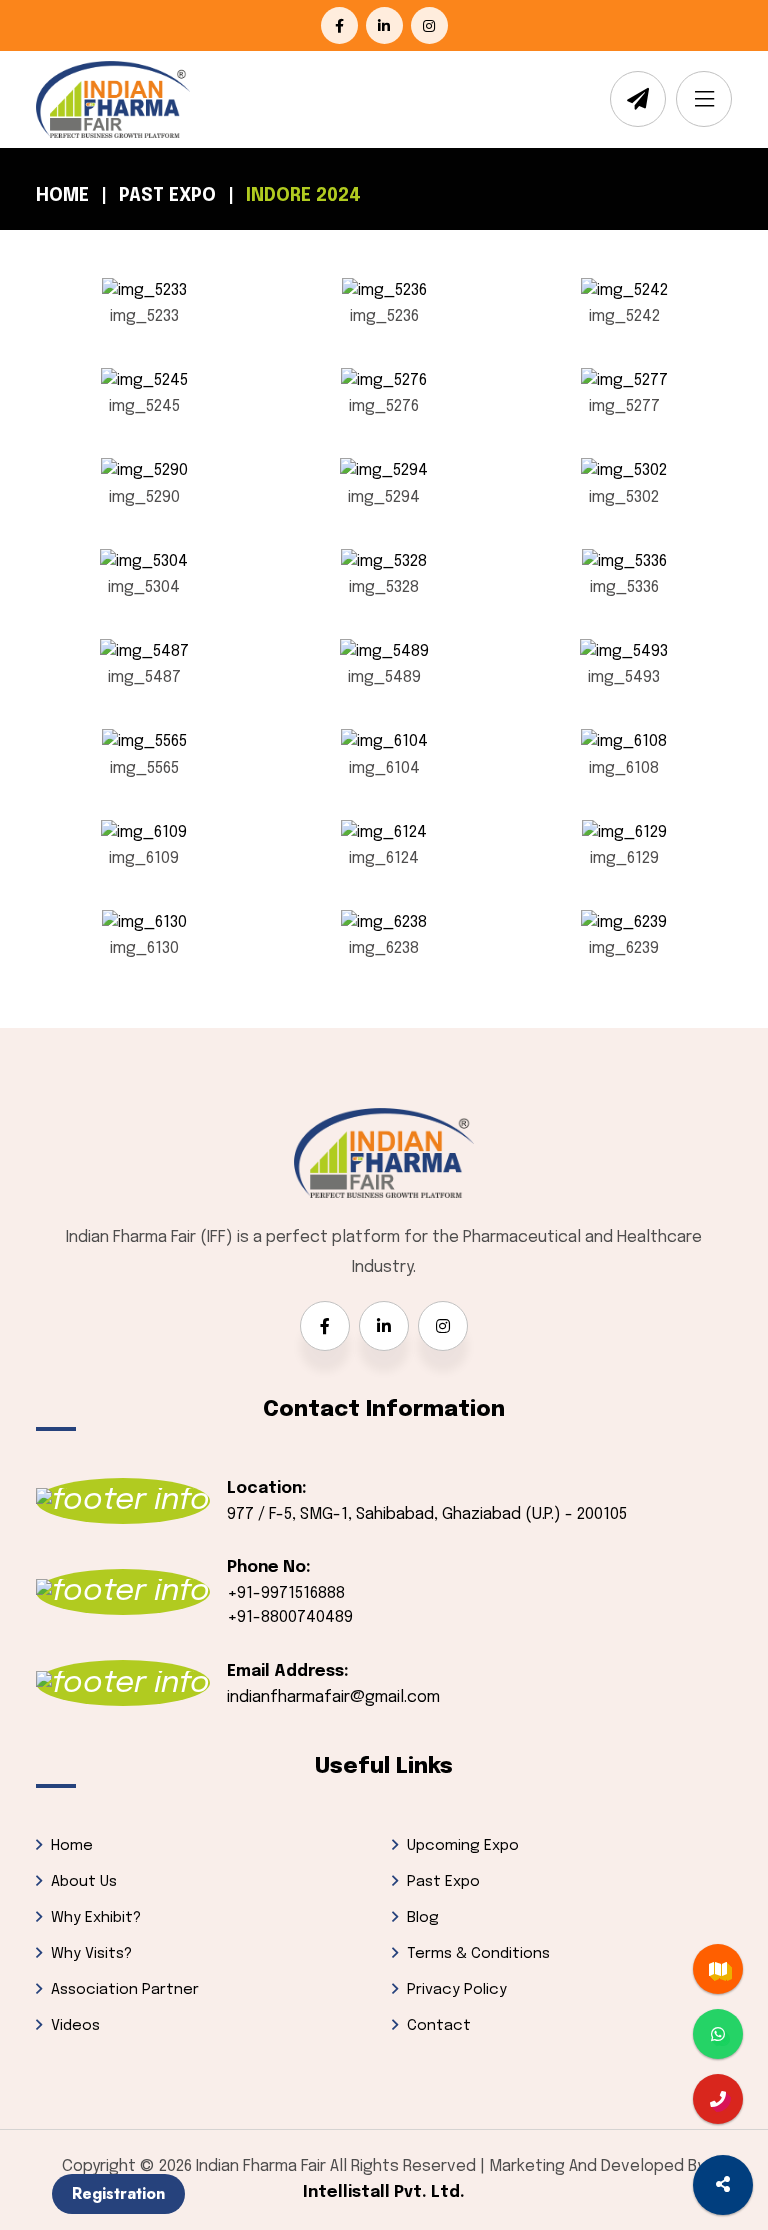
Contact (439, 2026)
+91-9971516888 (286, 1593)
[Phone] (718, 2099)
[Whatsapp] (718, 2034)
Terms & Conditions (478, 1954)
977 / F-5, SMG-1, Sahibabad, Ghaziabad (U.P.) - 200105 (427, 1514)
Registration (118, 2193)
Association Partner (125, 1990)
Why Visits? (91, 1954)
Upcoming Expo (463, 1846)
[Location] (718, 1969)
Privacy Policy (457, 1990)
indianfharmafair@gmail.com (333, 1697)
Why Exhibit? (96, 1918)
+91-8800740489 (290, 1617)
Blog (423, 1918)
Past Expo (167, 196)
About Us (84, 1882)
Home (62, 196)
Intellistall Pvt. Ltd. (384, 2192)
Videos (75, 2026)
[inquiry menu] (723, 2185)
